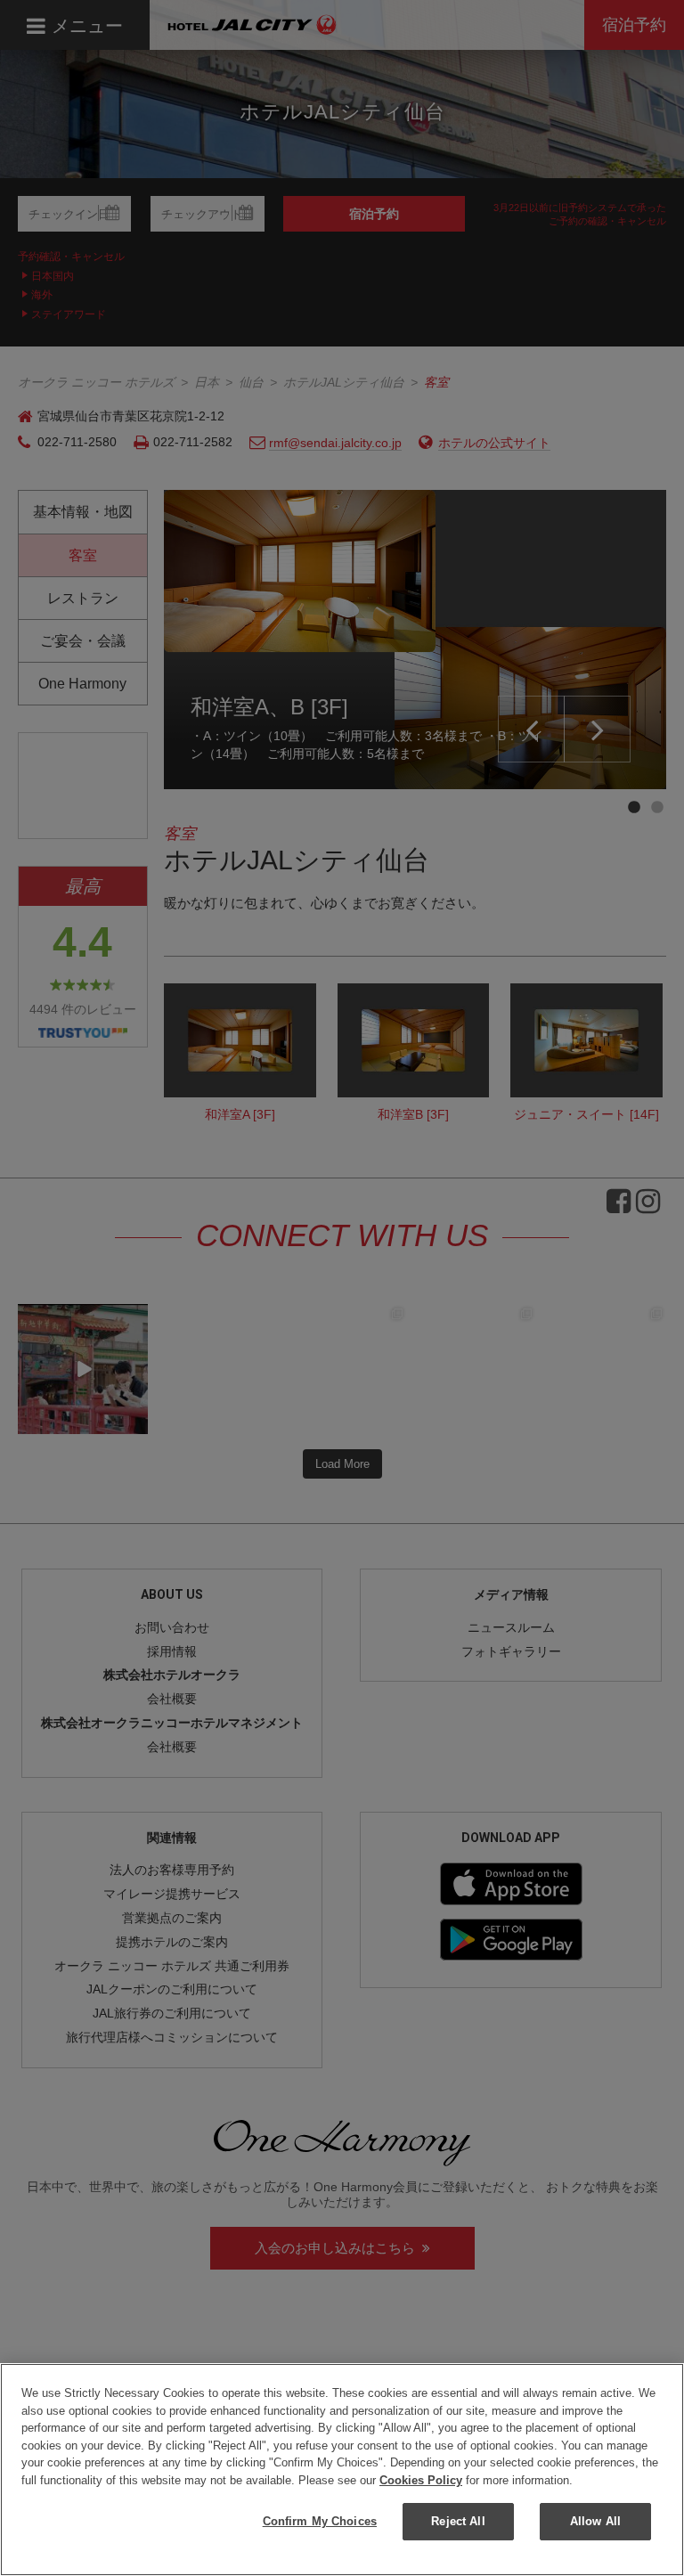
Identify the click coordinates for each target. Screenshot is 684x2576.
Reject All (458, 2521)
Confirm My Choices (320, 2521)
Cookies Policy (421, 2480)
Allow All (595, 2521)
